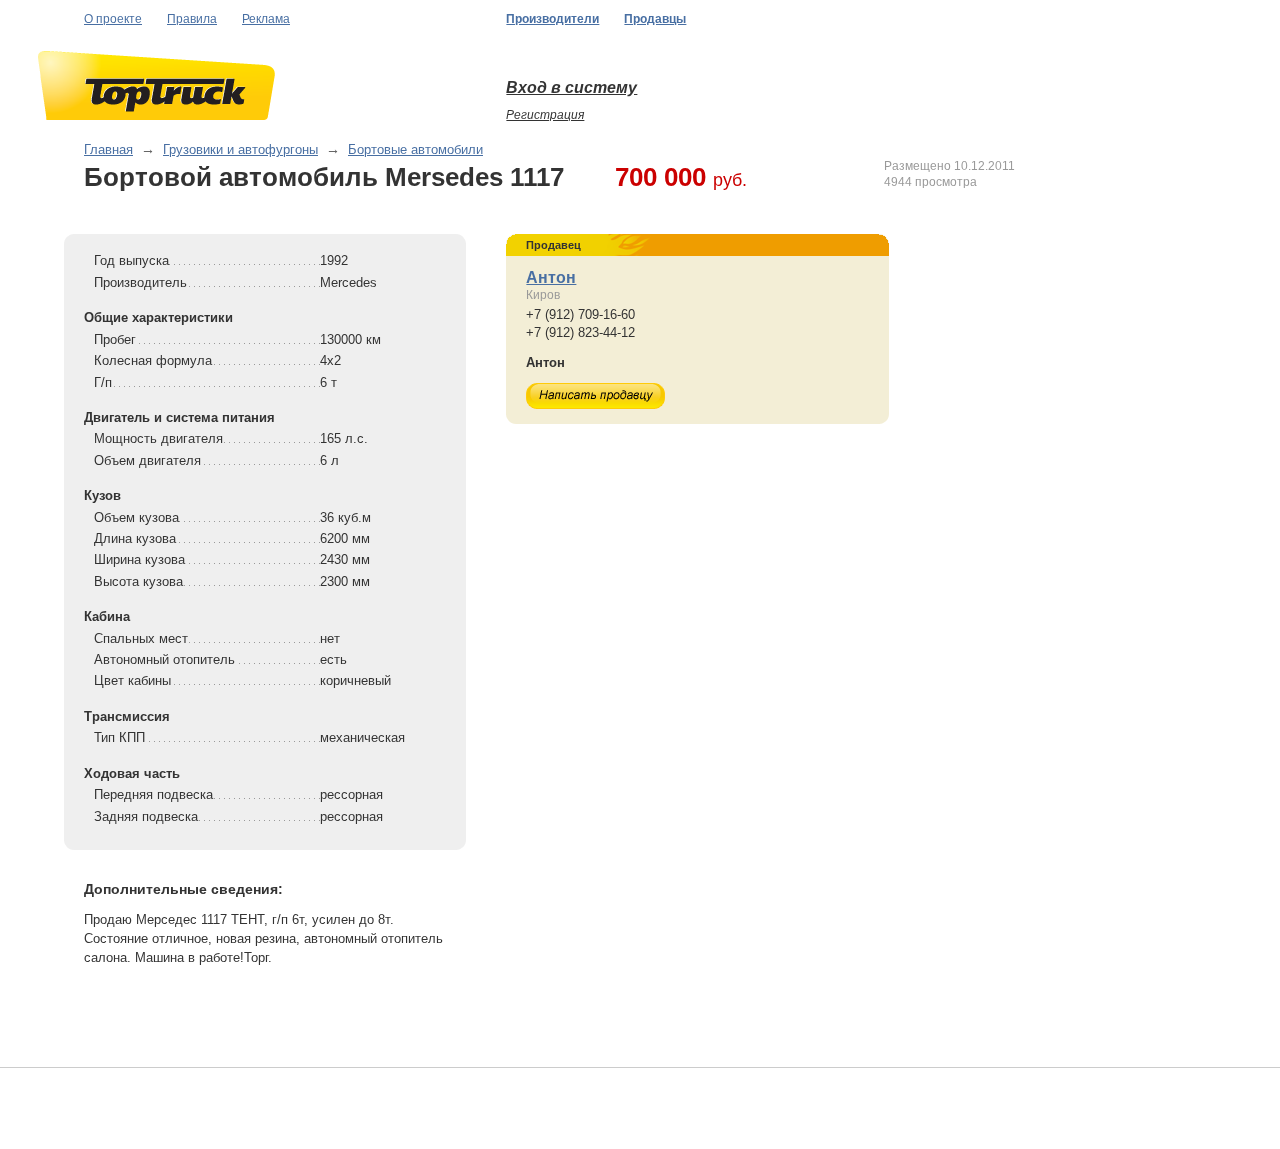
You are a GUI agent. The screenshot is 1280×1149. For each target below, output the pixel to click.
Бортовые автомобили (415, 149)
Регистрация (545, 115)
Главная (108, 149)
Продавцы (655, 19)
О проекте (113, 19)
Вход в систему (571, 87)
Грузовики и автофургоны (240, 149)
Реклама (266, 19)
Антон (551, 277)
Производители (552, 19)
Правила (192, 19)
